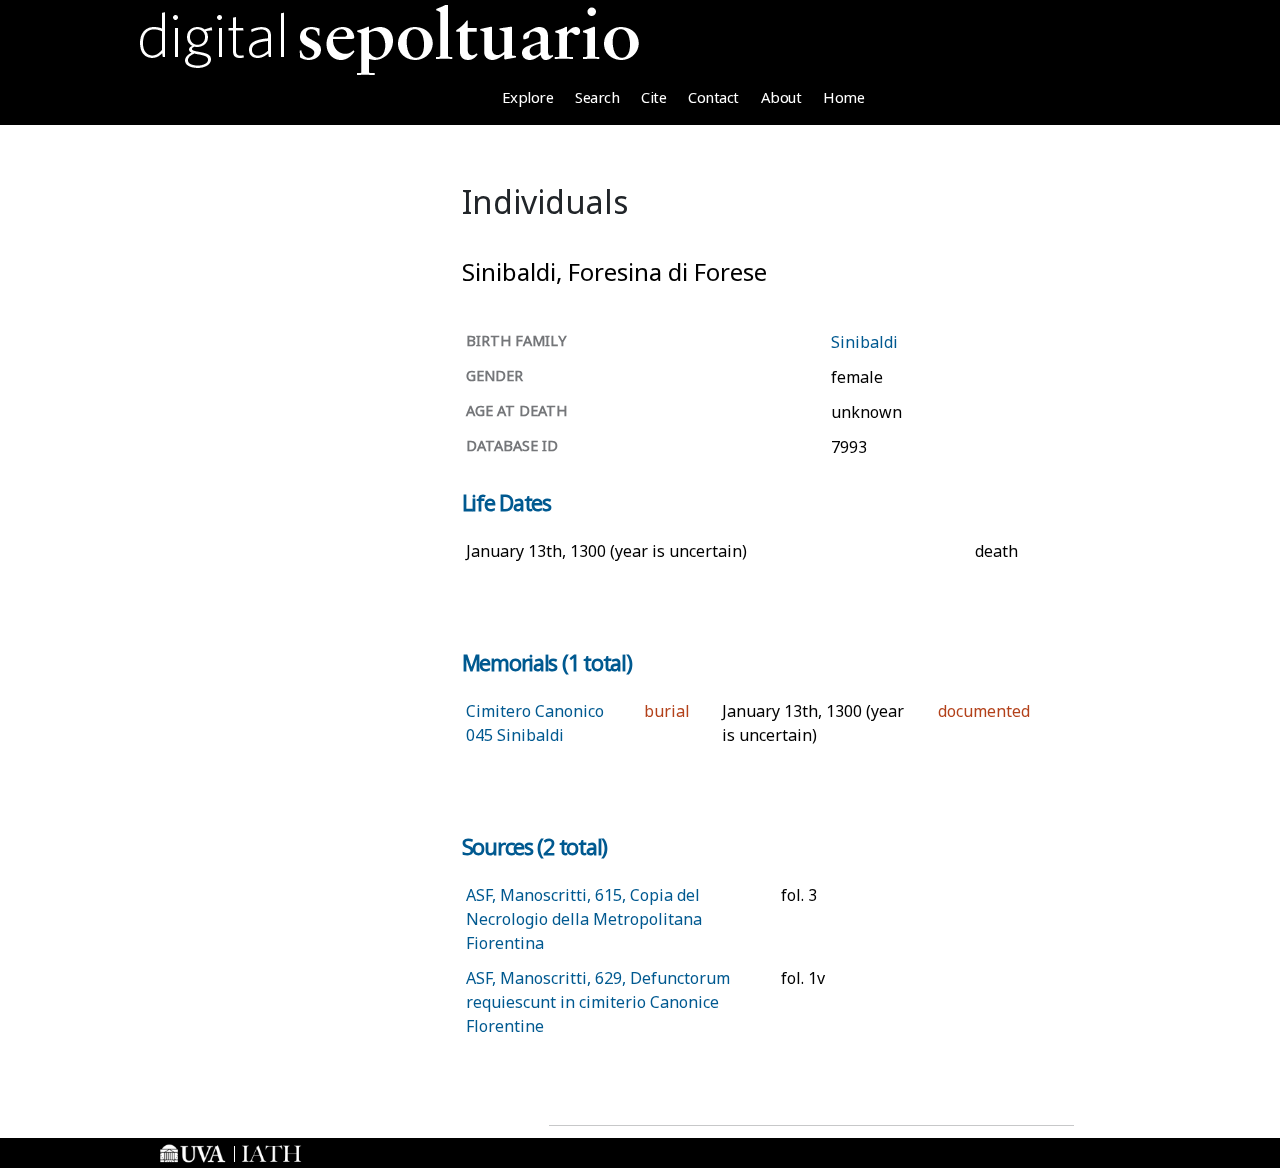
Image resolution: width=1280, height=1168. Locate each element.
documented (984, 711)
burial (667, 711)
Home (843, 97)
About (781, 97)
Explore (528, 97)
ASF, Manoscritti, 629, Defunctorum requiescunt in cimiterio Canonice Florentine (598, 1002)
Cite (653, 97)
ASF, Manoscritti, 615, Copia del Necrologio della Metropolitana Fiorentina (584, 919)
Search (597, 97)
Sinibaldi (864, 342)
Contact (713, 97)
